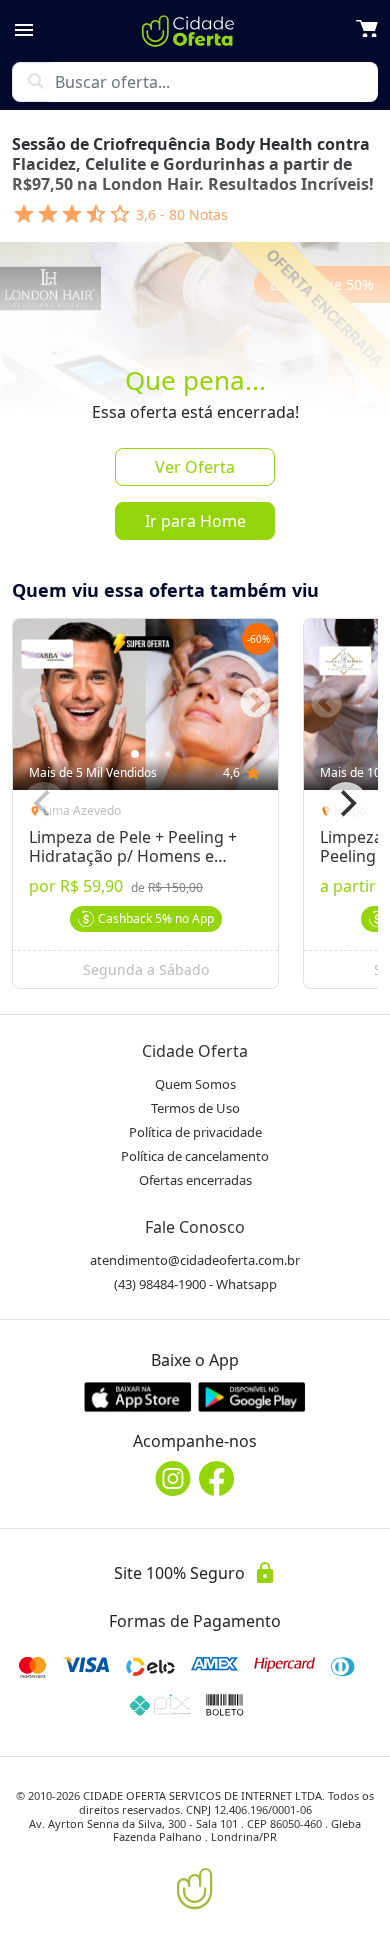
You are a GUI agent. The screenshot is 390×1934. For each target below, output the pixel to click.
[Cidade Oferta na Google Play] (252, 1396)
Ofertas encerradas (195, 1180)
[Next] (346, 804)
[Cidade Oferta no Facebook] (217, 1478)
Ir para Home (195, 521)
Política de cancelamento (195, 1156)
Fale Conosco (195, 1227)
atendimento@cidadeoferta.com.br (195, 1260)
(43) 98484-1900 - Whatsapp (195, 1284)
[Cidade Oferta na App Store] (138, 1396)
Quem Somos (195, 1084)
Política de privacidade (195, 1132)
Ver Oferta (195, 467)
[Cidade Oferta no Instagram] (173, 1478)
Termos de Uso (195, 1108)
